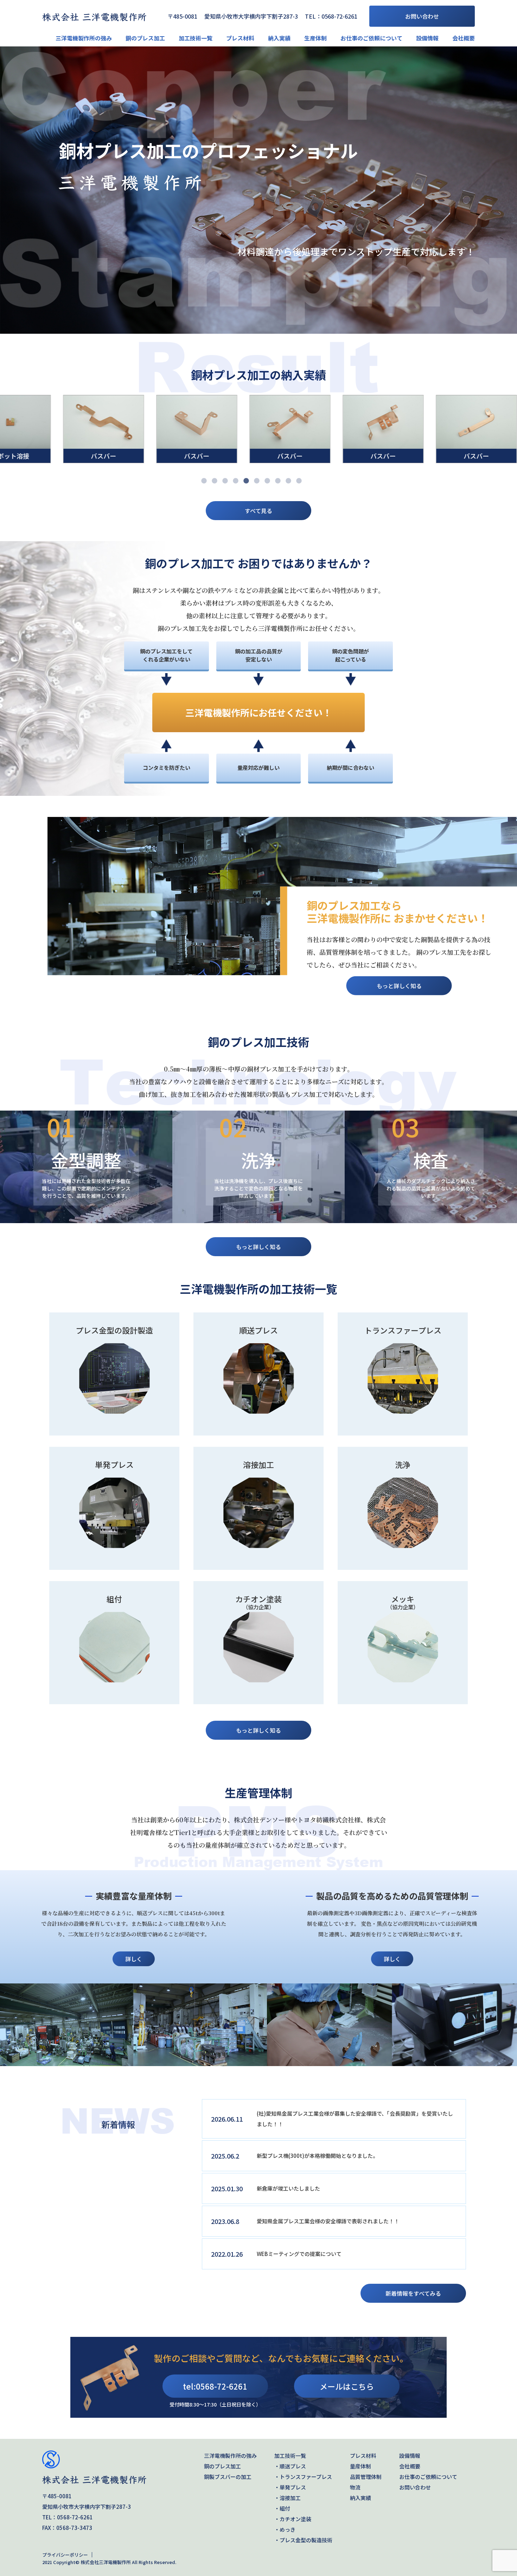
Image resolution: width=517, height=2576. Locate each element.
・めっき (285, 2529)
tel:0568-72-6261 (215, 2386)
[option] (258, 190)
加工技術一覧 (196, 38)
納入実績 (279, 38)
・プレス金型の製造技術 (303, 2540)
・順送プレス (290, 2466)
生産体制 (315, 38)
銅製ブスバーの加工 (228, 2477)
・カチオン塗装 (293, 2519)
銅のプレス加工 (145, 38)
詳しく (134, 1959)
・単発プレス (290, 2487)
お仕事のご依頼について (371, 38)
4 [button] (236, 481)
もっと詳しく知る (399, 986)
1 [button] (204, 481)
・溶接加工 (288, 2498)
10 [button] (299, 481)
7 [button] (267, 481)
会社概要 (464, 38)
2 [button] (215, 481)
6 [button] (257, 481)
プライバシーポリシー (65, 2555)
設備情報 (427, 38)
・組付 (282, 2508)
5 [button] (246, 481)
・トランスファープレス (303, 2477)
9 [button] (288, 481)
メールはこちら (347, 2386)
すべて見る (258, 511)
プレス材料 (240, 38)
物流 (355, 2487)
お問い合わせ (422, 16)
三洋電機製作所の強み (84, 38)
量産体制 (360, 2466)
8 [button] (278, 481)
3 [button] (225, 481)
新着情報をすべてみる (413, 2293)
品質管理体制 (366, 2477)
